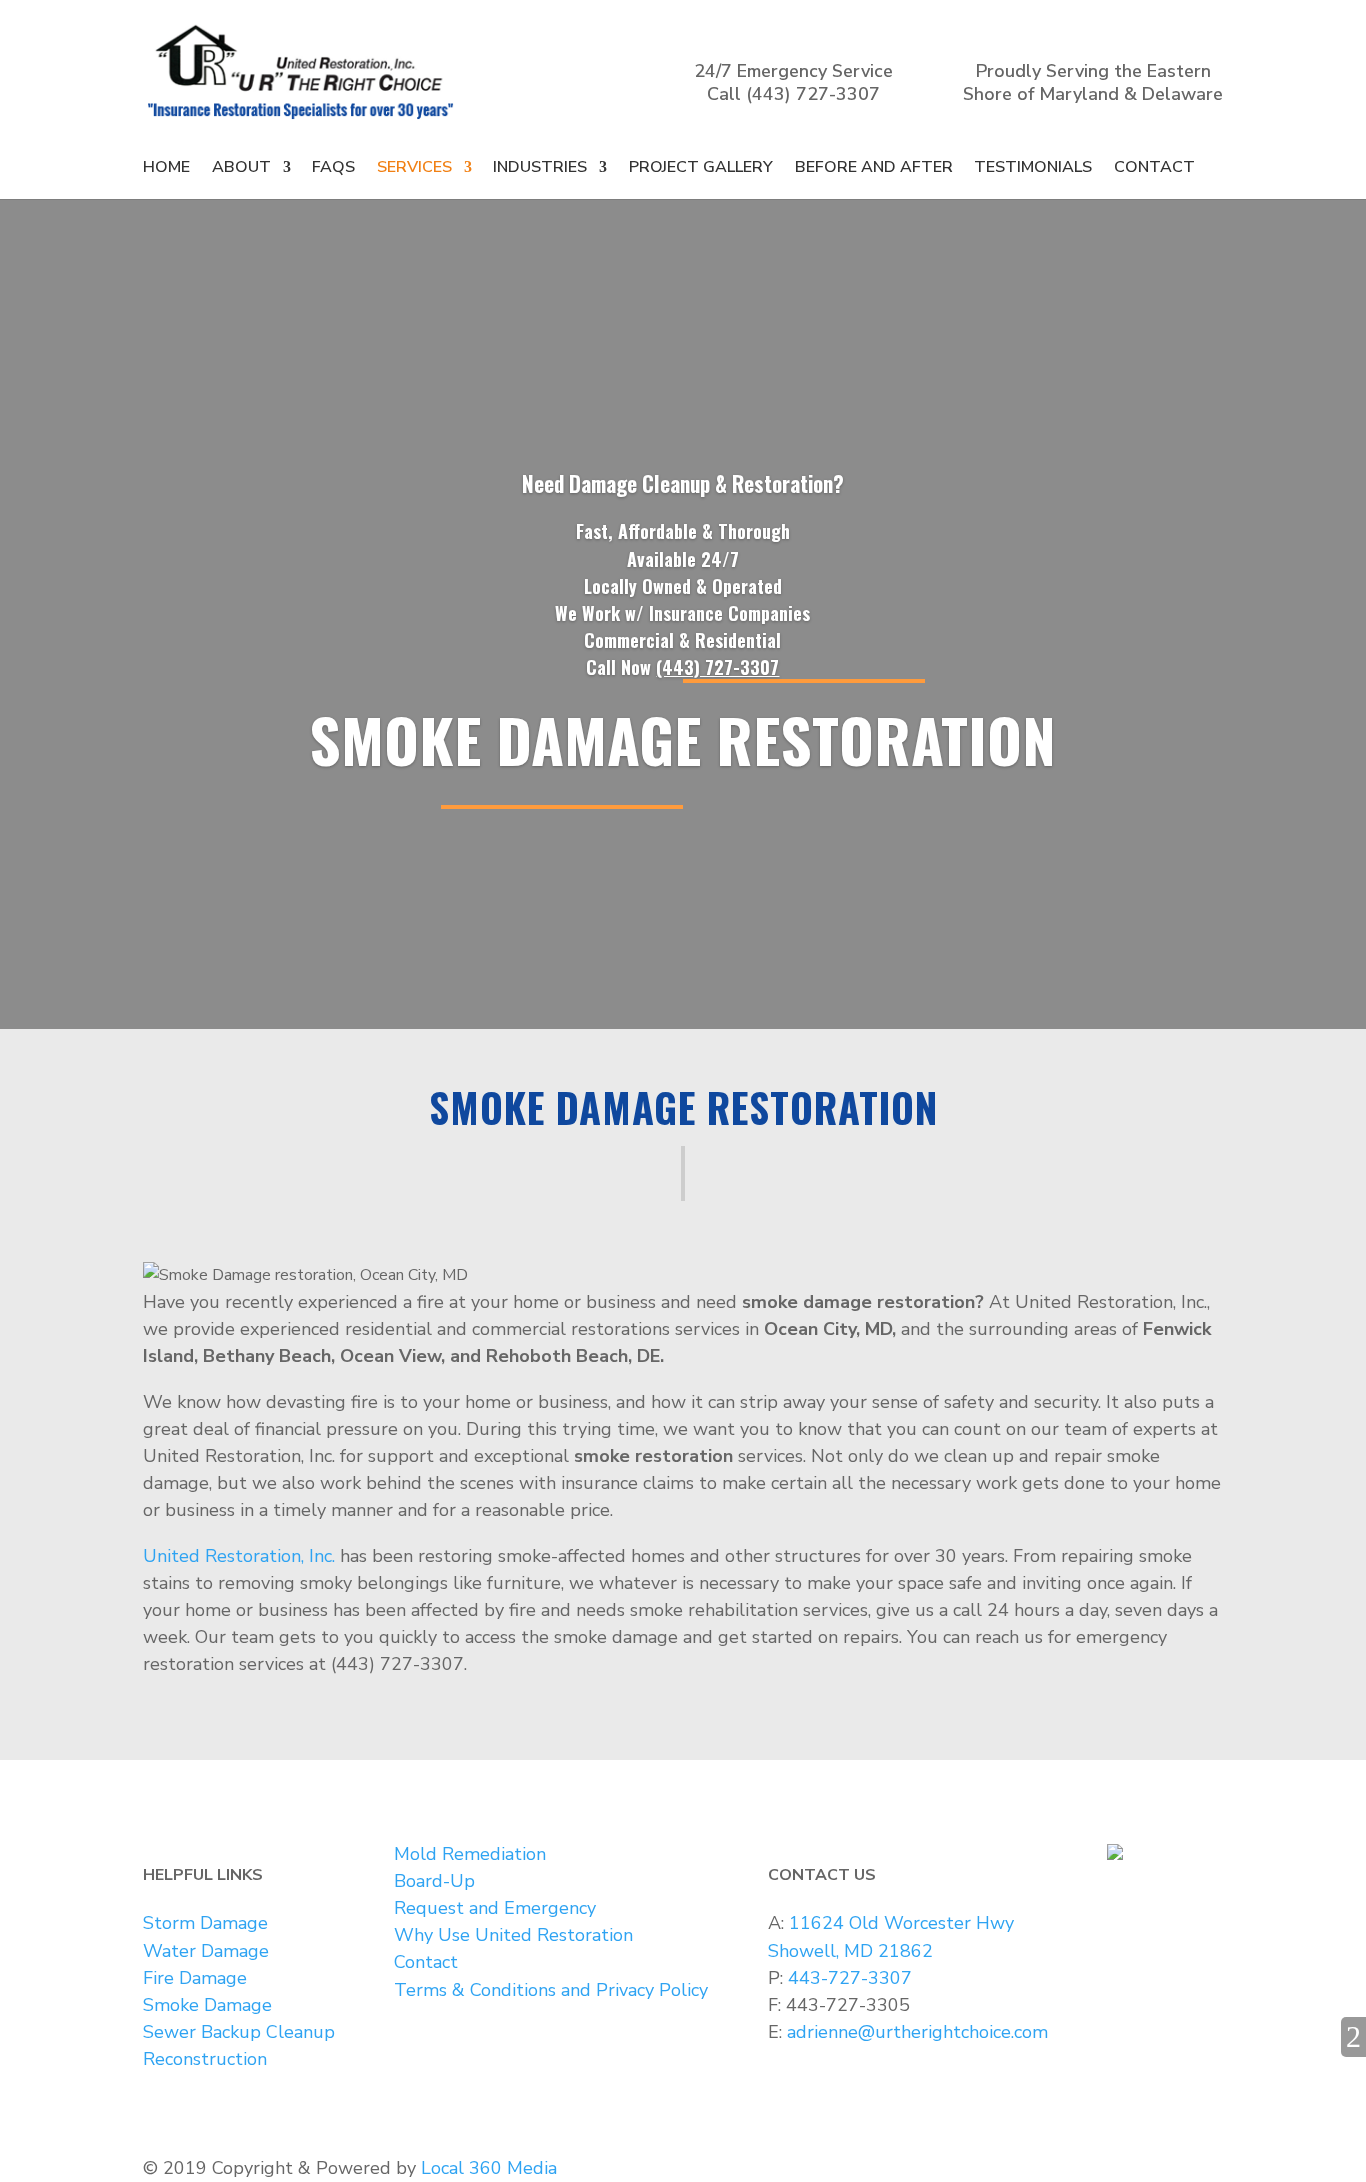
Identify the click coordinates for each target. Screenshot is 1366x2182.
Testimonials (1033, 167)
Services (414, 167)
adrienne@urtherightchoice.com (917, 2032)
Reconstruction (205, 2059)
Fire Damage (195, 1978)
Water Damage (206, 1951)
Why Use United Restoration (513, 1935)
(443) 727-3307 (813, 94)
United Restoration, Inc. (239, 1556)
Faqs (333, 167)
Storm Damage (205, 1923)
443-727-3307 (850, 1978)
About (241, 167)
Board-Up (434, 1881)
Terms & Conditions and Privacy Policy (551, 1990)
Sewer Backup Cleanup (239, 2032)
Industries (540, 167)
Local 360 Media (489, 2168)
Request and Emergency (495, 1908)
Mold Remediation (470, 1854)
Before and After (874, 167)
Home (166, 167)
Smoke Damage (207, 2005)
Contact (1154, 167)
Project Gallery (701, 167)
